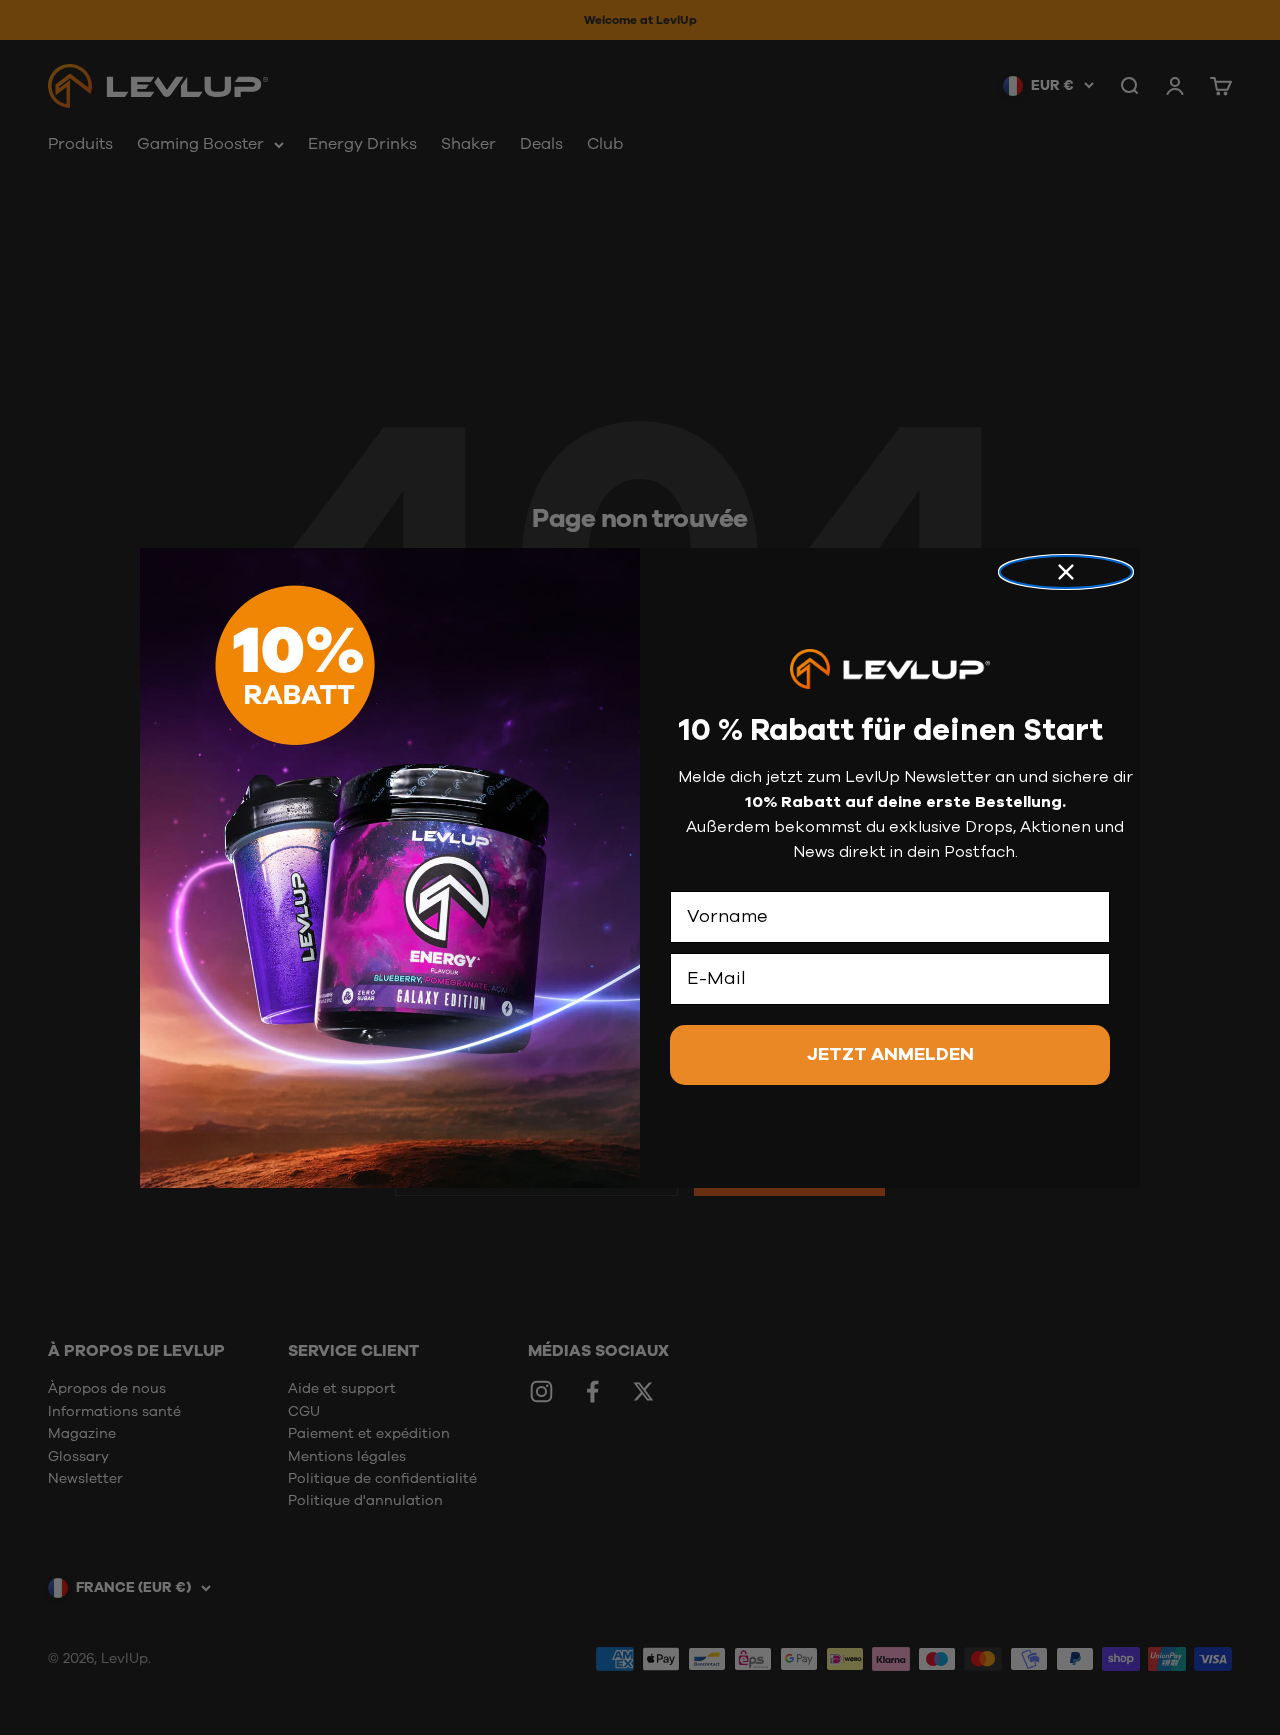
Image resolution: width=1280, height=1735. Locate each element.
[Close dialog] (1066, 572)
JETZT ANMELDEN (890, 1054)
